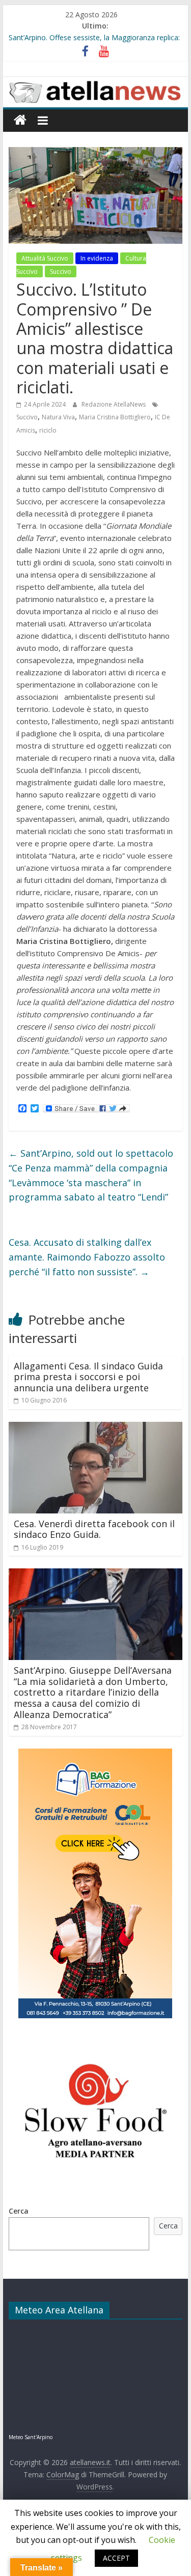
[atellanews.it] (96, 82)
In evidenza (97, 258)
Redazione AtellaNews (114, 404)
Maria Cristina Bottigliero (115, 417)
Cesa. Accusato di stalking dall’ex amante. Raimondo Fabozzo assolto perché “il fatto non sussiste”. (87, 1257)
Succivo (61, 271)
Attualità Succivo (45, 258)
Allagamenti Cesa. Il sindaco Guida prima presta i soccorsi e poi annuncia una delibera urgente (88, 1377)
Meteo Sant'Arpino (31, 2437)
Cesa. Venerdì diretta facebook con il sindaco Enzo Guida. (94, 1529)
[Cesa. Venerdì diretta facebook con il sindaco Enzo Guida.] (96, 1428)
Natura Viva (58, 417)
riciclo (48, 430)
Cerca (19, 2211)
